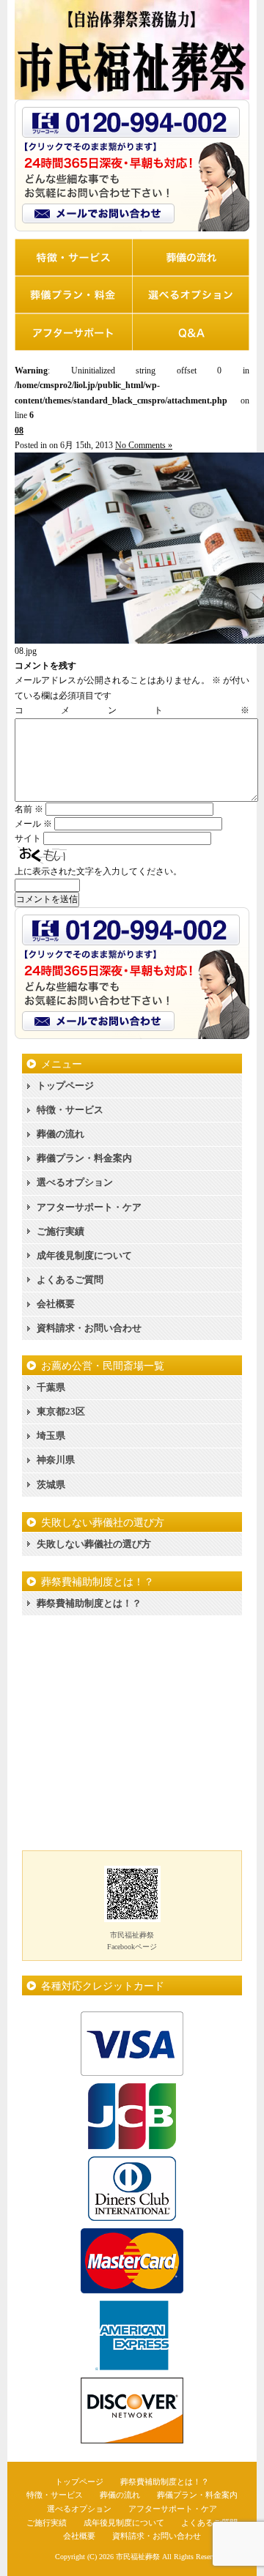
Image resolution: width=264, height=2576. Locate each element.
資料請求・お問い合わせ (89, 1328)
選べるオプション (75, 1182)
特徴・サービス (70, 1110)
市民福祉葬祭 (138, 2557)
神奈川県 (56, 1460)
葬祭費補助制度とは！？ (89, 1603)
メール (33, 824)
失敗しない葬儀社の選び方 (94, 1544)
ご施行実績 (60, 1231)
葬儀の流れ (60, 1134)
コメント (132, 710)
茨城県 (51, 1485)
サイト (28, 838)
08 (19, 431)
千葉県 (51, 1387)
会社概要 (56, 1304)
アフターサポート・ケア (89, 1207)
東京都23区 (61, 1411)
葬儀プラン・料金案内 (84, 1158)
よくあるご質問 (70, 1280)
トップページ (65, 1086)
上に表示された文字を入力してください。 (98, 871)
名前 (29, 809)
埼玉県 (51, 1436)
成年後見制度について (84, 1255)
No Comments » (144, 445)
